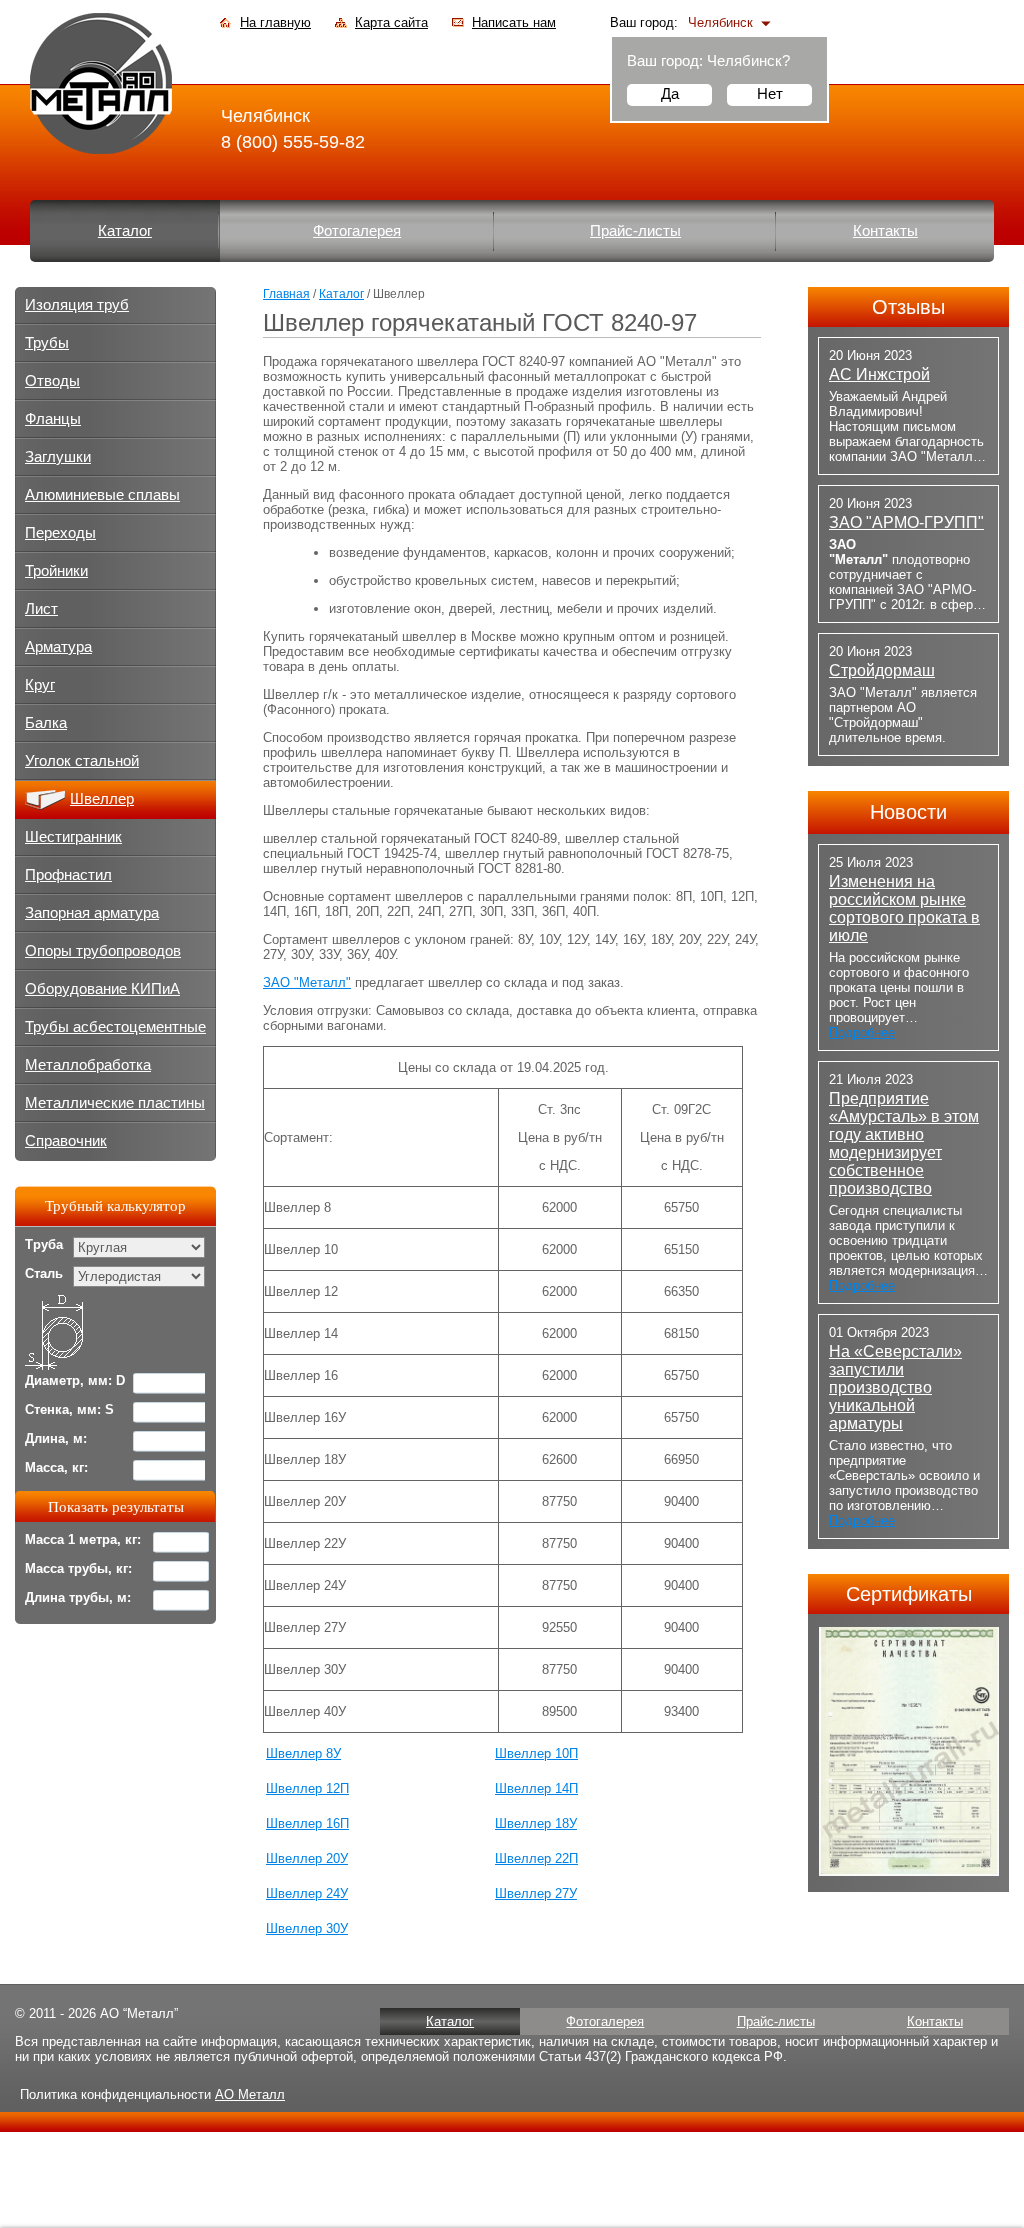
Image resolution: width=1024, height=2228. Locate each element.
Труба (44, 1244)
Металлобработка (88, 1065)
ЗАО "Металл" (307, 982)
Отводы (52, 381)
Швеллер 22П (536, 1858)
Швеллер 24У (307, 1893)
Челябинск (720, 22)
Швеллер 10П (536, 1753)
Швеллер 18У (536, 1823)
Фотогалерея (357, 231)
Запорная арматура (92, 913)
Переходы (60, 533)
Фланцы (53, 419)
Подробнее (862, 1032)
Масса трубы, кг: (78, 1568)
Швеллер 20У (307, 1858)
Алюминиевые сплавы (102, 495)
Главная (286, 294)
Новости (908, 812)
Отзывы (908, 307)
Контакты (885, 231)
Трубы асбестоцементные (115, 1027)
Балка (46, 723)
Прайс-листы (635, 231)
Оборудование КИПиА (102, 989)
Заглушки (58, 457)
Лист (41, 609)
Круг (40, 685)
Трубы (47, 343)
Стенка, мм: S (69, 1409)
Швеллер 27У (536, 1893)
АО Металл (250, 2094)
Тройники (56, 571)
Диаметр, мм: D (75, 1380)
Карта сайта (391, 22)
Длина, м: (56, 1438)
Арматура (58, 647)
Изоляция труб (77, 305)
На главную (275, 22)
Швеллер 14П (536, 1788)
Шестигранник (73, 837)
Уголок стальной (82, 761)
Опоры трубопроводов (103, 951)
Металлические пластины (115, 1103)
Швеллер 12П (307, 1788)
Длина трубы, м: (78, 1597)
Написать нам (514, 22)
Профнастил (68, 875)
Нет (770, 93)
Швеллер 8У (303, 1753)
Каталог (125, 231)
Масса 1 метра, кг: (83, 1539)
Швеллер (102, 799)
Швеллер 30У (307, 1928)
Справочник (66, 1141)
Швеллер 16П (307, 1823)
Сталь (44, 1273)
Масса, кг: (56, 1467)
